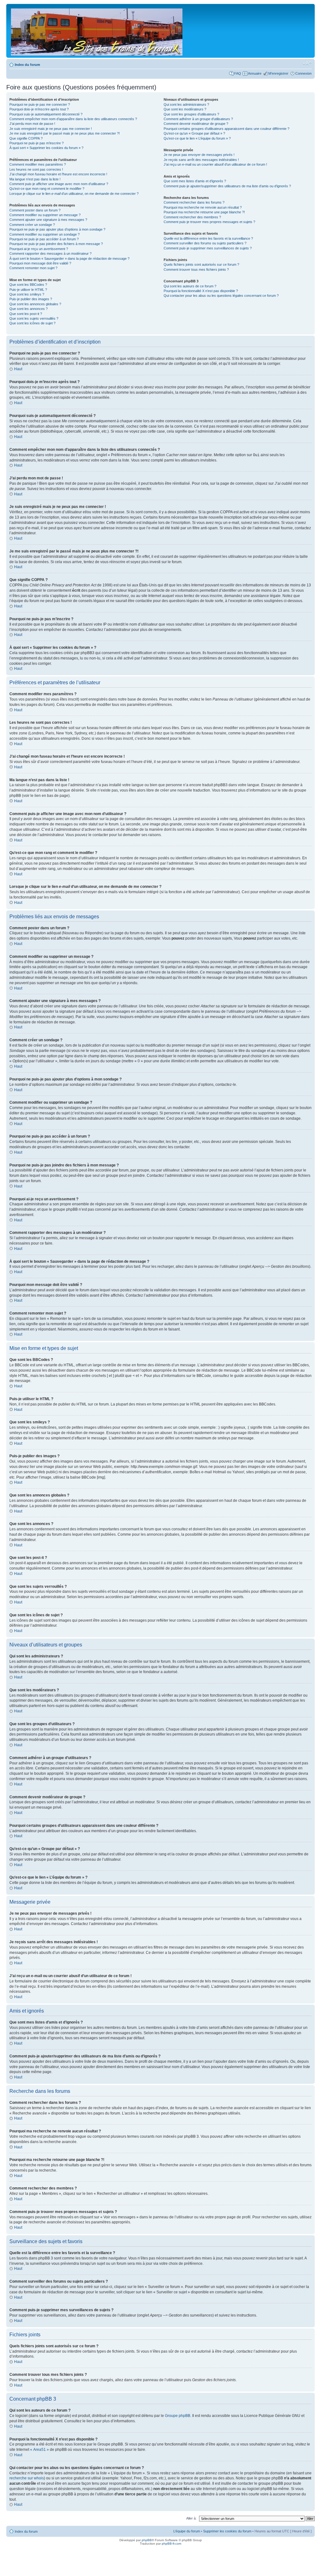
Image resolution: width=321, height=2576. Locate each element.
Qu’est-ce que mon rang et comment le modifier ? (47, 189)
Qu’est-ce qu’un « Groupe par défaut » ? (194, 133)
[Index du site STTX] (97, 31)
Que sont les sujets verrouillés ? (34, 318)
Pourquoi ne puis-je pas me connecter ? (40, 104)
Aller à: (191, 2518)
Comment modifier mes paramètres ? (38, 164)
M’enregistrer (278, 73)
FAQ (238, 73)
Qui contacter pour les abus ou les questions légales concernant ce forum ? (221, 296)
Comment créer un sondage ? (32, 225)
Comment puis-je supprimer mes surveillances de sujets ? (208, 248)
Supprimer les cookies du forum (227, 2531)
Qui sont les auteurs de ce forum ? (190, 286)
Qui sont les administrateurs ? (186, 104)
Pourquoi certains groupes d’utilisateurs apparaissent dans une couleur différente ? (226, 129)
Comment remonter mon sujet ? (33, 268)
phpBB (147, 2540)
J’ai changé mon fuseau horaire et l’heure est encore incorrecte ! (58, 174)
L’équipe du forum (187, 2531)
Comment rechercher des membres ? (192, 217)
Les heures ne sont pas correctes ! (36, 169)
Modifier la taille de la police (307, 63)
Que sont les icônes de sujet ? (32, 323)
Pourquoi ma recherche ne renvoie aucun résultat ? (203, 207)
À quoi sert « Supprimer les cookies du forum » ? (46, 148)
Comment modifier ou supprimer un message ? (45, 215)
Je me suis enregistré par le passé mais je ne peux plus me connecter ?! (65, 133)
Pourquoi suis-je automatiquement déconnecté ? (46, 114)
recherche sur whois (27, 2478)
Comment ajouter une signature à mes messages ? (48, 220)
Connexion (303, 73)
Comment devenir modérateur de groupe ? (196, 124)
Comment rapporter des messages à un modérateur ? (50, 253)
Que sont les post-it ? (26, 314)
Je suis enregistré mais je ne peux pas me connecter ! (51, 129)
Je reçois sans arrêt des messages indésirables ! (201, 160)
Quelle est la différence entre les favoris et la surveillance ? (208, 238)
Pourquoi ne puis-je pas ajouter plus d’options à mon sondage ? (57, 229)
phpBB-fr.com (171, 2544)
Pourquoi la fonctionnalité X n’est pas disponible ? (201, 291)
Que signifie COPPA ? (26, 138)
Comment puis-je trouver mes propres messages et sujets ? (209, 222)
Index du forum (27, 65)
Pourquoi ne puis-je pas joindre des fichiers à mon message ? (56, 244)
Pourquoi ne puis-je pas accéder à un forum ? (44, 239)
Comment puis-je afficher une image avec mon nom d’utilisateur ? (59, 184)
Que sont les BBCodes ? (28, 285)
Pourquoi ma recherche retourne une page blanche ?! (204, 212)
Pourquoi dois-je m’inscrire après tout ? (39, 109)
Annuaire (255, 73)
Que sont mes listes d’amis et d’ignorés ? (195, 181)
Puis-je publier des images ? (31, 299)
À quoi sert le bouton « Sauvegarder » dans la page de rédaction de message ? (69, 259)
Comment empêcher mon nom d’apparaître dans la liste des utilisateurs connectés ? (73, 119)
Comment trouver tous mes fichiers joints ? (196, 269)
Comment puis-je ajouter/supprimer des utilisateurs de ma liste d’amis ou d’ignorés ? (227, 186)
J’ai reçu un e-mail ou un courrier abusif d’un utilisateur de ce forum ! (215, 164)
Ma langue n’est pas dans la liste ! (35, 179)
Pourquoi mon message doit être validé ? (40, 263)
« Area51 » (39, 2450)
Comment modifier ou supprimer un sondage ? (45, 234)
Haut (18, 369)
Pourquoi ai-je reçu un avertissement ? (39, 249)
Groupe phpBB (178, 2416)
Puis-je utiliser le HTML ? (28, 290)
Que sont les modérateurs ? (185, 109)
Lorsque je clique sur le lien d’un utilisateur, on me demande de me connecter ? (74, 194)
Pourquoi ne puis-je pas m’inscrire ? (37, 143)
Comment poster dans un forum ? (35, 210)
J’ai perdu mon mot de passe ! (32, 124)
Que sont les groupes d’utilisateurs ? (191, 114)
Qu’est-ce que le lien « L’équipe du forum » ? (197, 138)
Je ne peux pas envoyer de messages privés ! (199, 155)
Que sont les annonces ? (29, 309)
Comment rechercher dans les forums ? (194, 202)
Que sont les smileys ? (27, 294)
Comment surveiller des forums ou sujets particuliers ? (205, 243)
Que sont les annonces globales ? (35, 304)
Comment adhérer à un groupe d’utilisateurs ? (198, 119)
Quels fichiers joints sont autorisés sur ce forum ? (201, 264)
